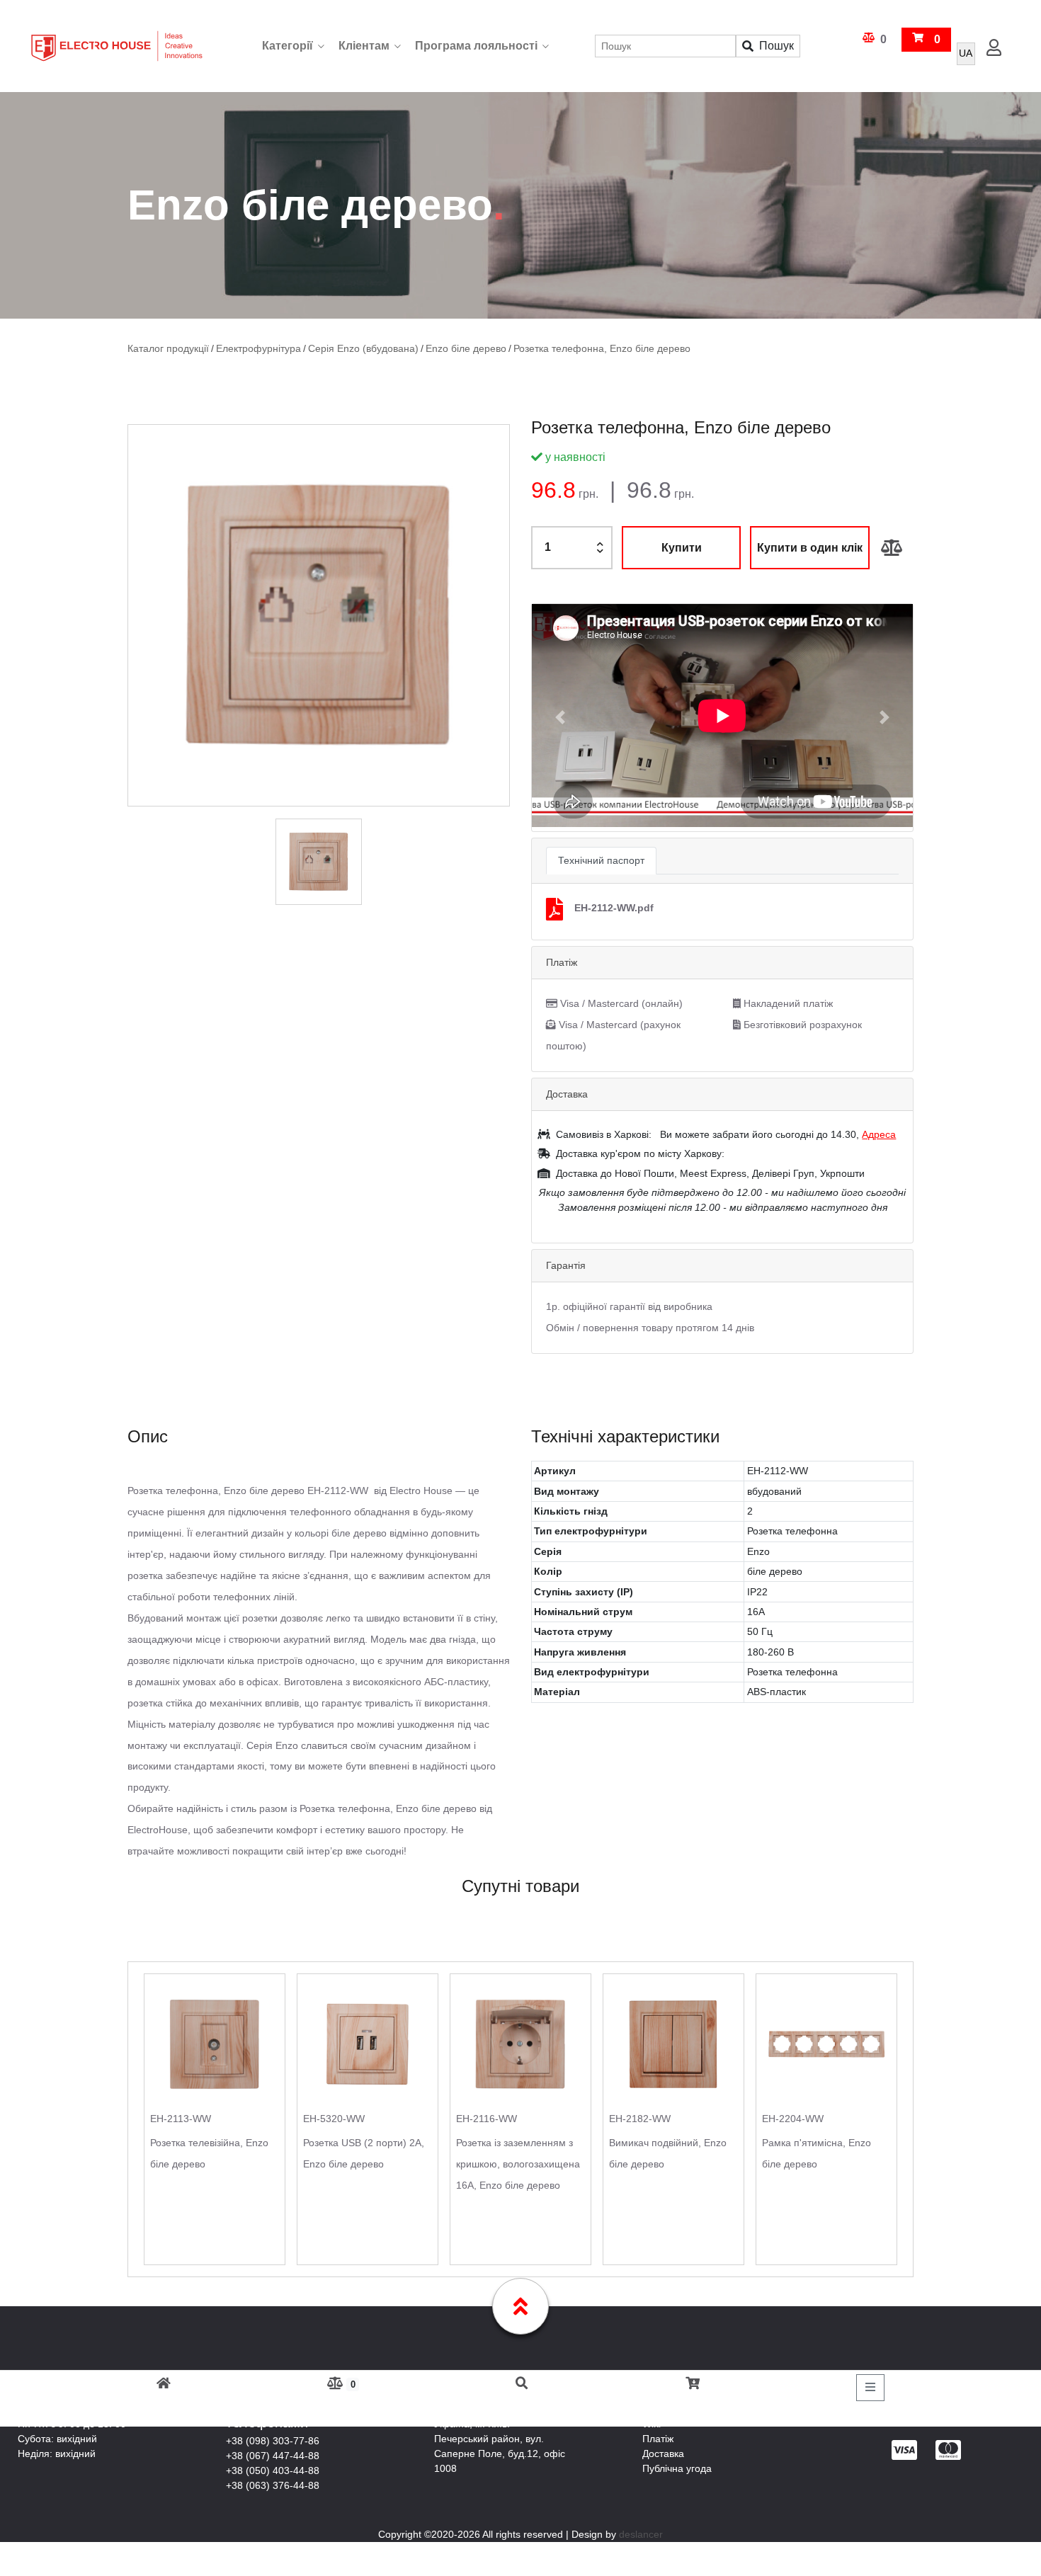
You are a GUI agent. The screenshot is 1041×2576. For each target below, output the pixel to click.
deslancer (641, 2534)
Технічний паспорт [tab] (601, 860)
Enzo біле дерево (443, 349)
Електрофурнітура (251, 349)
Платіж (658, 2438)
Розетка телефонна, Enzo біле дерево (570, 349)
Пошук (777, 46)
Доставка (663, 2453)
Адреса (879, 1134)
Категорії (288, 46)
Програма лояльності (476, 46)
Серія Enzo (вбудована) (348, 349)
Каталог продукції (166, 349)
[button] (561, 717)
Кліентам (364, 46)
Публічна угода (677, 2468)
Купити (682, 547)
